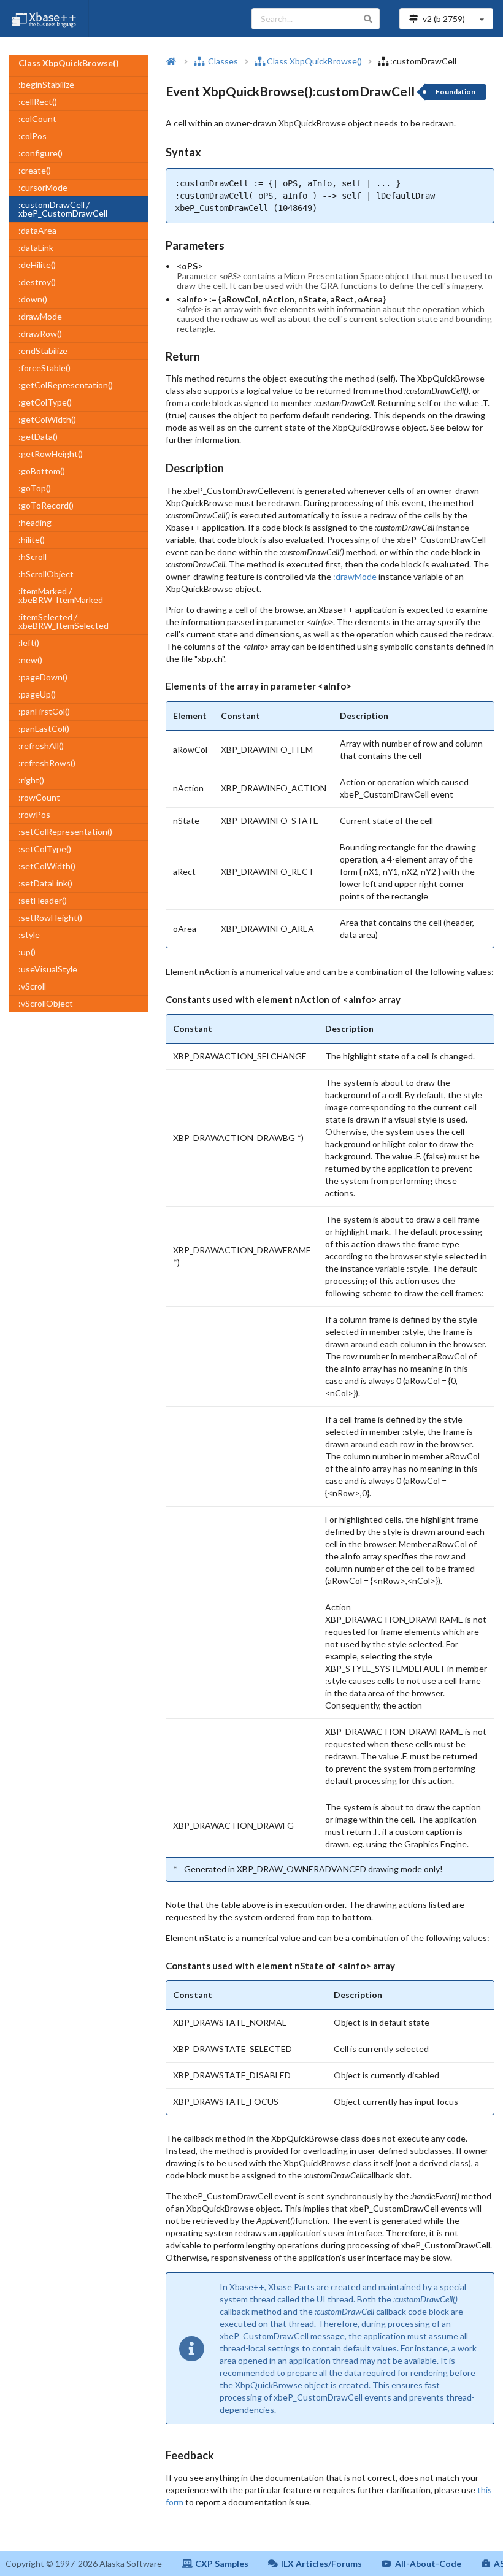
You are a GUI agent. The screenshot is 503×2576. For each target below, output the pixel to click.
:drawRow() (40, 333)
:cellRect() (38, 102)
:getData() (38, 436)
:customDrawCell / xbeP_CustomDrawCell (63, 209)
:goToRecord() (46, 505)
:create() (35, 170)
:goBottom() (42, 471)
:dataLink (36, 248)
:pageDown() (43, 677)
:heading (35, 522)
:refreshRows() (47, 763)
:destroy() (37, 282)
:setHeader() (43, 900)
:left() (29, 643)
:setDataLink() (45, 883)
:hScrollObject (46, 574)
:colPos (33, 136)
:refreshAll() (41, 746)
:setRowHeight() (50, 917)
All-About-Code (428, 2563)
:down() (33, 299)
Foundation (455, 92)
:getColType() (45, 402)
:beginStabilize (46, 84)
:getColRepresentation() (66, 385)
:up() (27, 952)
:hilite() (32, 540)
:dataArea (37, 230)
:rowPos (34, 814)
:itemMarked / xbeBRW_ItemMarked (61, 595)
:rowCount (39, 797)
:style (29, 935)
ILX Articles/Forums (321, 2563)
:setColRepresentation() (65, 832)
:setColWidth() (47, 866)
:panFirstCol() (44, 711)
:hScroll (33, 557)
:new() (30, 660)
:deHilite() (37, 265)
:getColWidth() (47, 419)
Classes (222, 61)
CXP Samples (222, 2563)
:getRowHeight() (51, 454)
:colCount (37, 119)
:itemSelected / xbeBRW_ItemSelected (63, 621)
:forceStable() (44, 368)
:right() (31, 780)
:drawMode (40, 316)
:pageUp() (37, 694)
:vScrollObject (46, 1003)
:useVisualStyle (48, 969)
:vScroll (32, 986)
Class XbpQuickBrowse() (314, 61)
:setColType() (45, 849)
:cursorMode (43, 187)
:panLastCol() (44, 729)
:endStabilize (43, 351)
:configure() (40, 153)
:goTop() (35, 488)
